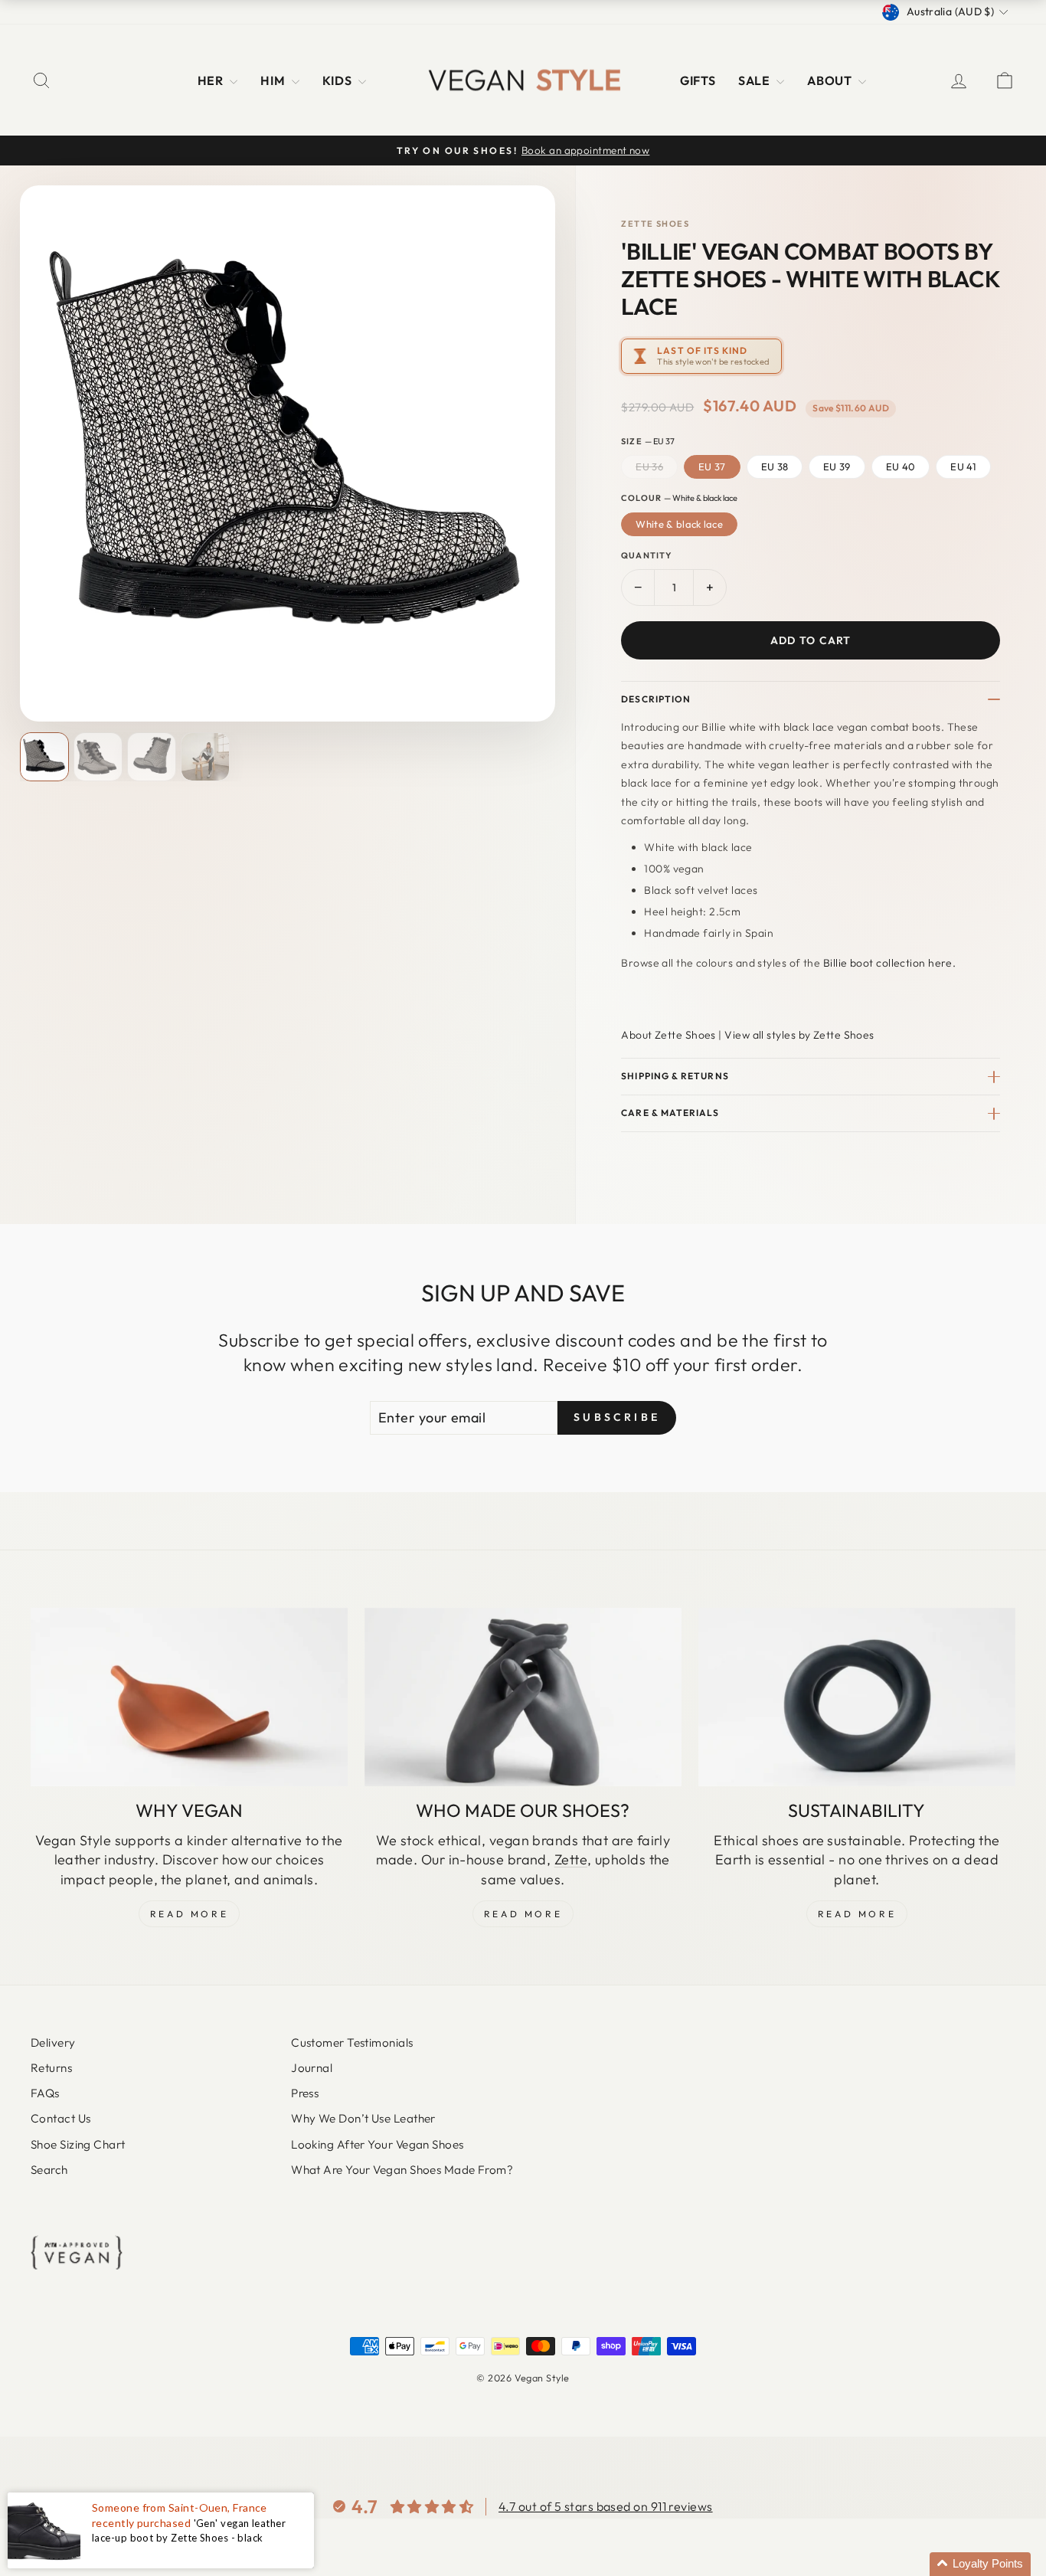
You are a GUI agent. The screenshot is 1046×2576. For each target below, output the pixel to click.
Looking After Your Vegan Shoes (378, 2144)
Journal (312, 2068)
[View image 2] (98, 757)
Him (274, 80)
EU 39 (837, 466)
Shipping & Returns (675, 1076)
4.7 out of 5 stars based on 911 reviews (606, 2506)
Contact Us (61, 2118)
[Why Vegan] (189, 1697)
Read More (189, 1914)
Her (212, 80)
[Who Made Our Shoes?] (523, 1697)
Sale (755, 80)
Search (49, 2170)
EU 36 (649, 466)
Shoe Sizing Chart (78, 2144)
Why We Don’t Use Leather (363, 2118)
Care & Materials (670, 1113)
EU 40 (901, 466)
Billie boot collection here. (890, 963)
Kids (338, 80)
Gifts (698, 80)
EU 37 (712, 466)
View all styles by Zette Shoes (799, 1035)
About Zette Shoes (668, 1035)
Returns (51, 2068)
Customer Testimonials (352, 2042)
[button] (980, 2564)
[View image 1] (44, 757)
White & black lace (679, 524)
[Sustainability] (857, 1697)
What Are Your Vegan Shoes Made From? (402, 2170)
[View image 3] (152, 757)
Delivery (53, 2042)
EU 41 (963, 466)
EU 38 (775, 466)
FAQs (45, 2093)
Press (305, 2093)
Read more (857, 1914)
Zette (571, 1859)
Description (656, 699)
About (831, 80)
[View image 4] (205, 757)
